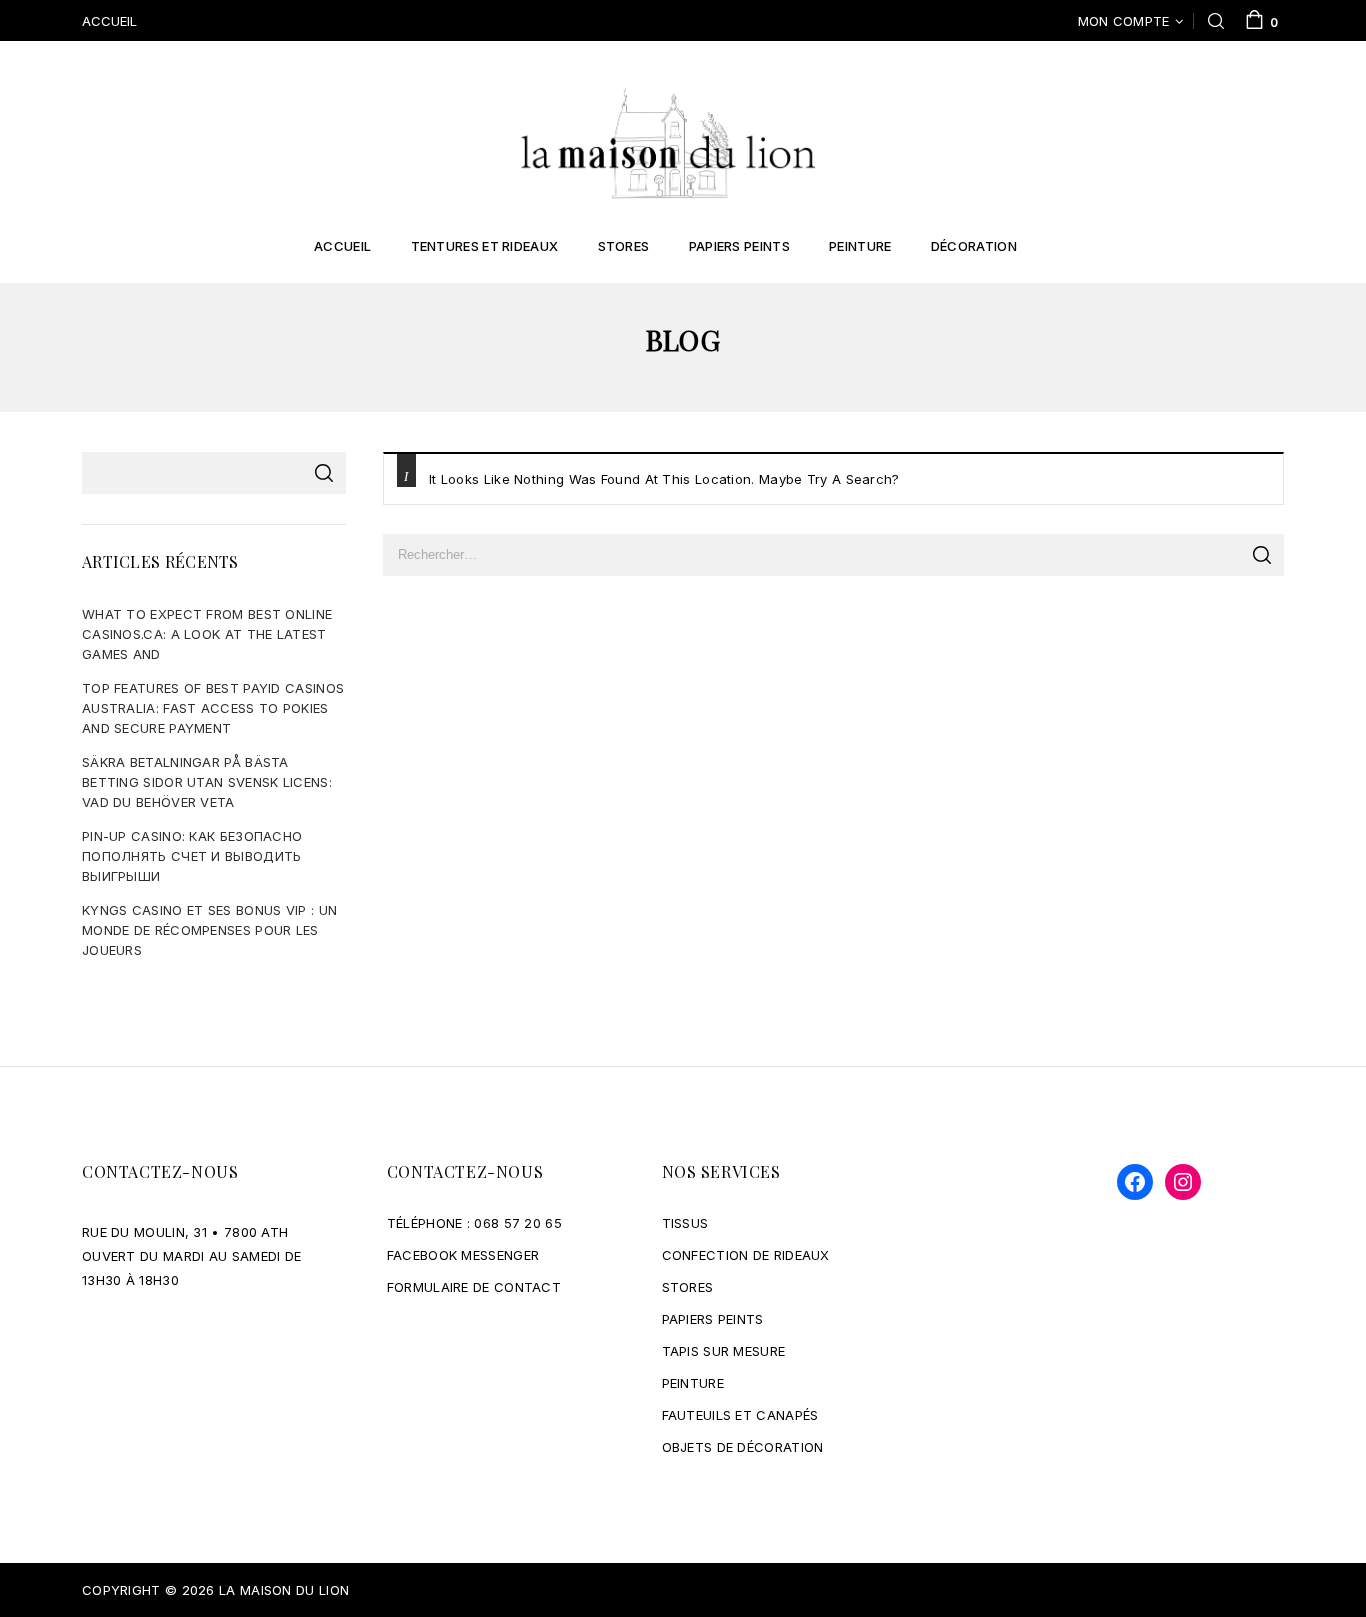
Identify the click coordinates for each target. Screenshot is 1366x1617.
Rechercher (323, 473)
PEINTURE (693, 1383)
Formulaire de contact (474, 1287)
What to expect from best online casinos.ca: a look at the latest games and (207, 634)
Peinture (860, 246)
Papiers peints (739, 246)
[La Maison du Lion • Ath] (668, 142)
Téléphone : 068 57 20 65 (474, 1223)
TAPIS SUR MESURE (724, 1351)
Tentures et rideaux (485, 246)
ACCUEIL (109, 21)
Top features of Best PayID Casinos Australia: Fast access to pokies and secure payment (213, 708)
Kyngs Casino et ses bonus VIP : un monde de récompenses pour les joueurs (209, 930)
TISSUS (685, 1223)
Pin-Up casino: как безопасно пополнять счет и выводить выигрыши (192, 856)
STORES (688, 1287)
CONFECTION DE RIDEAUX (746, 1255)
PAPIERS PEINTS (713, 1319)
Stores (624, 246)
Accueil (342, 246)
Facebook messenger (463, 1255)
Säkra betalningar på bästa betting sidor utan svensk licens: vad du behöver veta (207, 782)
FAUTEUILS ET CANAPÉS (740, 1415)
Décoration (974, 246)
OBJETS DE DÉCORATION (743, 1447)
